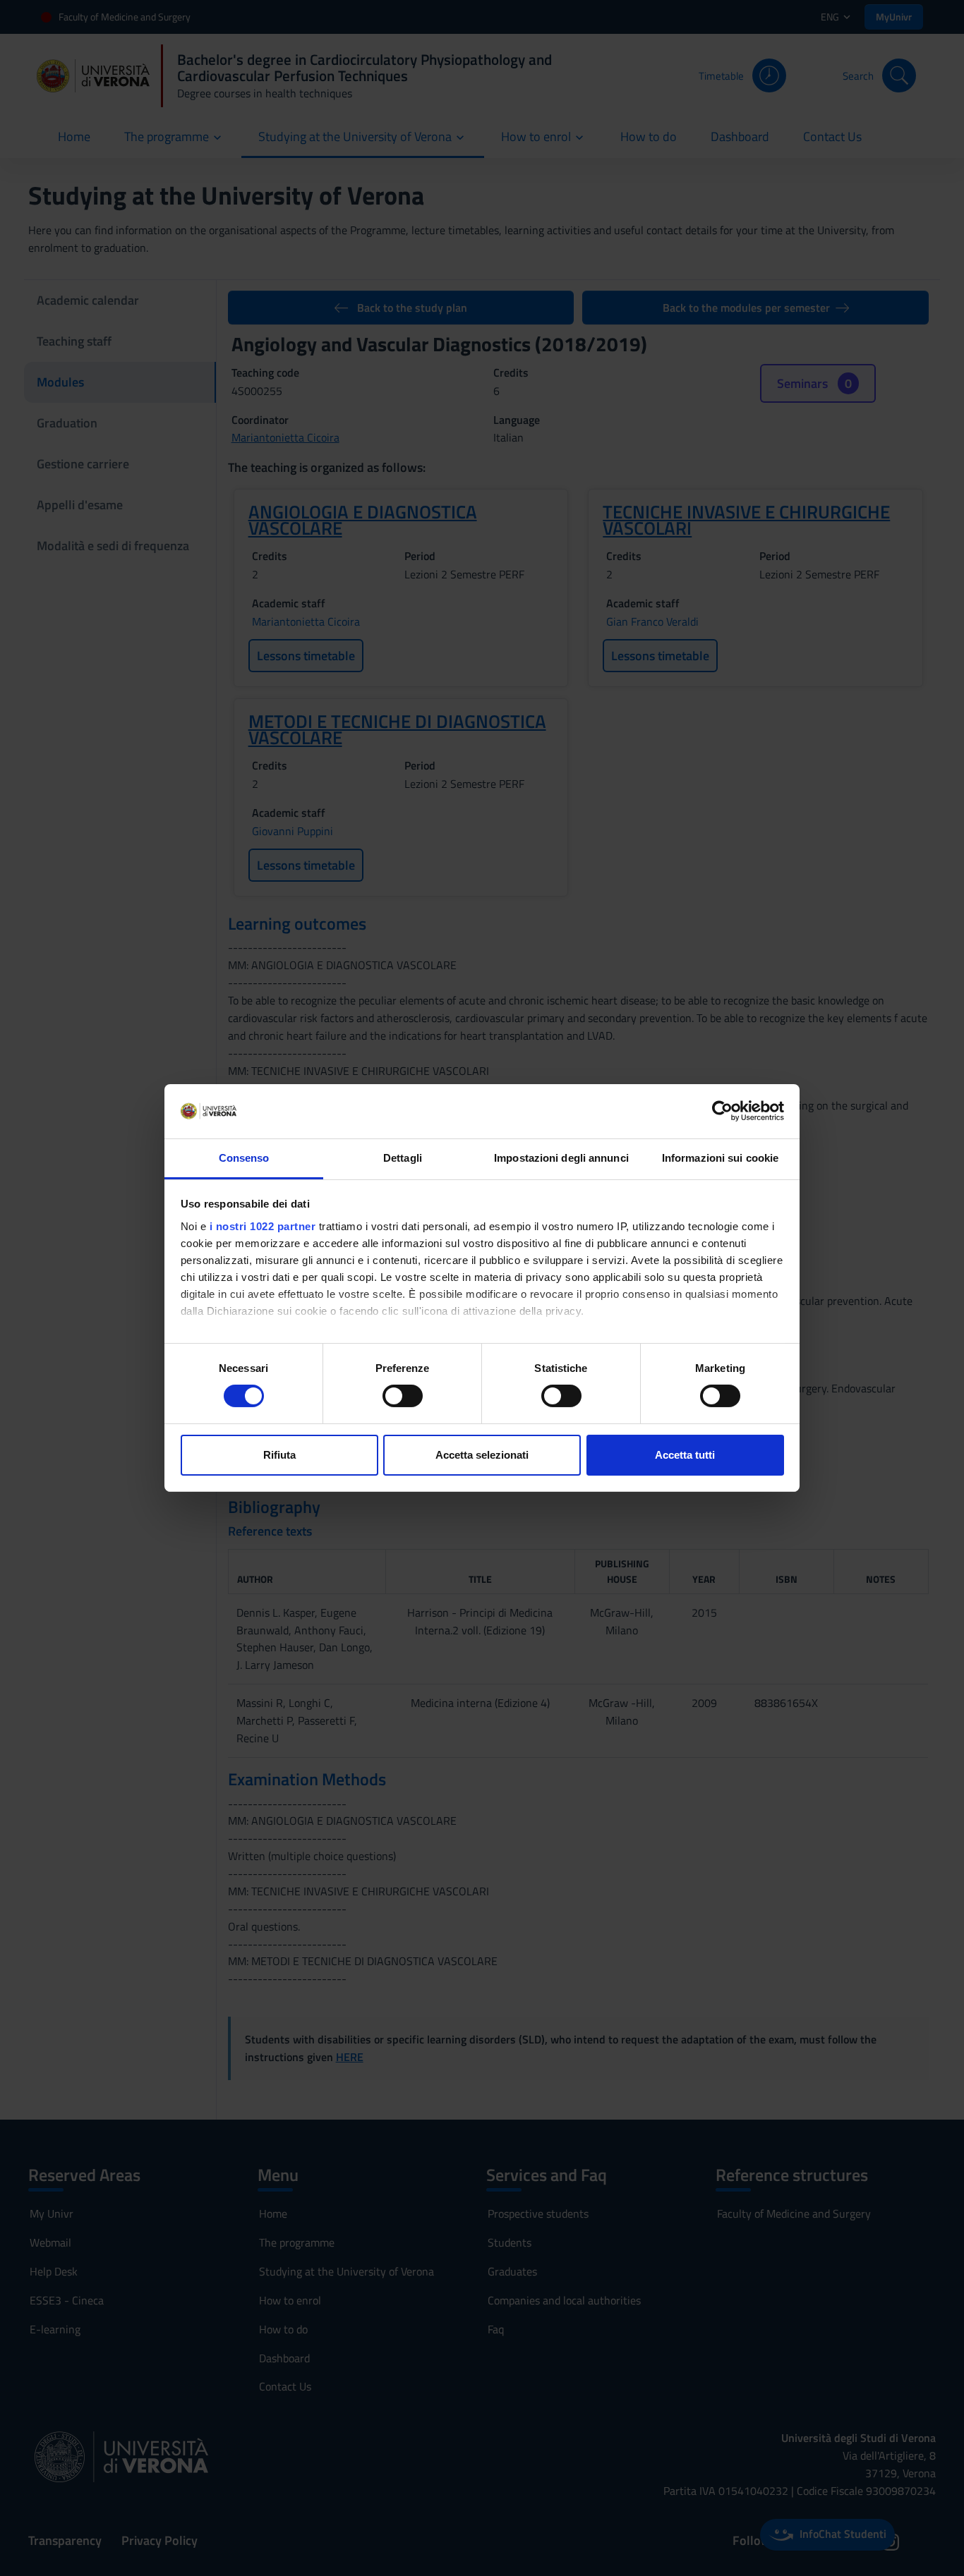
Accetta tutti (685, 1455)
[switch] (403, 1396)
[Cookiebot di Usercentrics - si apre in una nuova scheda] (722, 1111)
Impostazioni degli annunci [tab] (561, 1158)
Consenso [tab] (244, 1158)
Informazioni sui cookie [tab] (720, 1158)
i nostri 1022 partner (263, 1226)
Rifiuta (279, 1455)
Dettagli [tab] (403, 1158)
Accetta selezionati (482, 1455)
